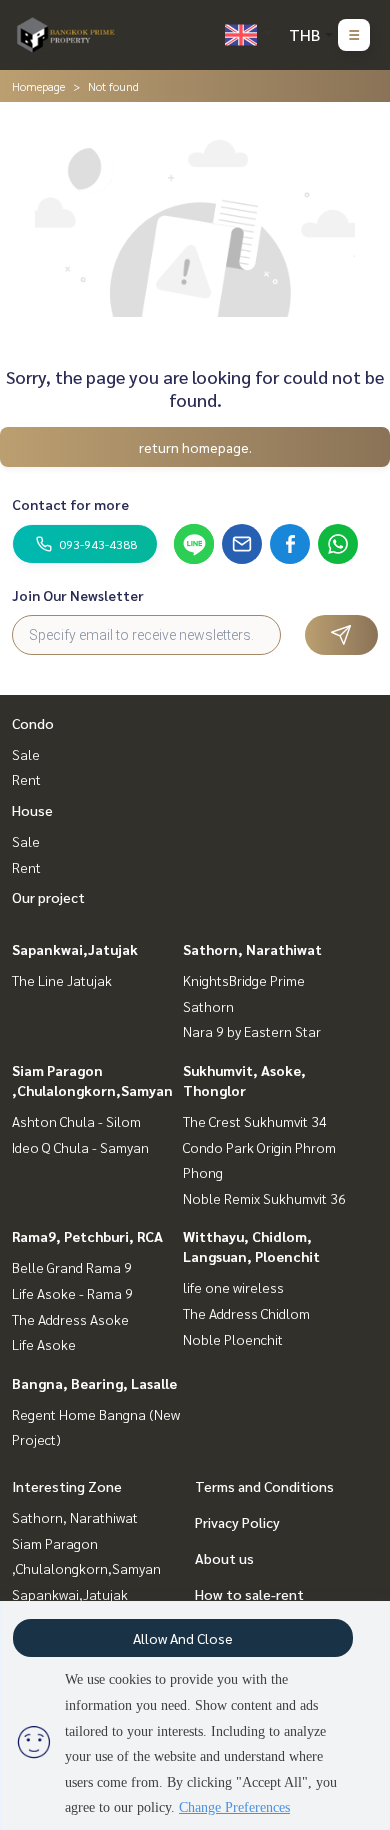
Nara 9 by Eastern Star (252, 1031)
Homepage (38, 86)
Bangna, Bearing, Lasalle (94, 1383)
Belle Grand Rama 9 (72, 1267)
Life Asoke (44, 1344)
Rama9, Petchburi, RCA (87, 1236)
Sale (26, 754)
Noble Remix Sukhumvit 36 (264, 1198)
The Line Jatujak (62, 980)
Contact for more (70, 504)
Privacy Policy (237, 1522)
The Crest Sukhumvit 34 (255, 1121)
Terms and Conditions (264, 1486)
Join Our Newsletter (78, 595)
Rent (26, 779)
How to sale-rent (249, 1594)
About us (224, 1558)
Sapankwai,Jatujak (75, 949)
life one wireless (233, 1287)
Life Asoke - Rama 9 (72, 1293)
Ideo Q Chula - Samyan (80, 1147)
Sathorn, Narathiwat (252, 949)
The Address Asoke (70, 1319)
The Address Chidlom (246, 1313)
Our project (48, 897)
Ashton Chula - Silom (76, 1121)
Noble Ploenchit (233, 1339)
